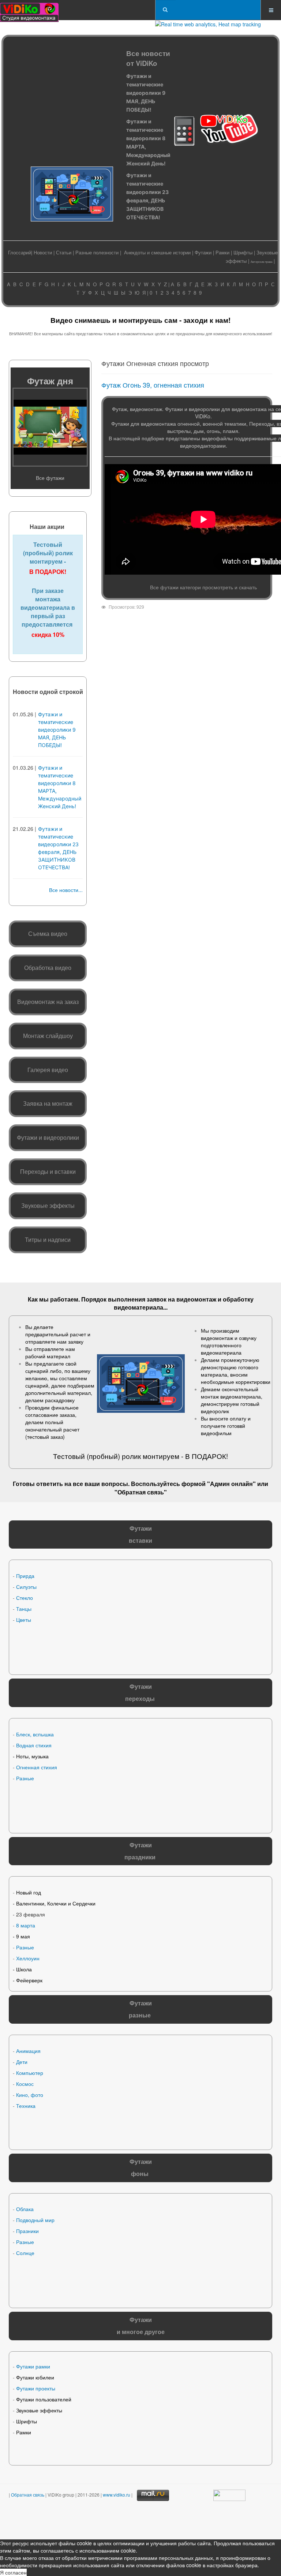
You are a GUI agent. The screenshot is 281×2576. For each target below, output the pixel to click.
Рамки (222, 252)
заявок (157, 1299)
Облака (25, 2209)
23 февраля (31, 1914)
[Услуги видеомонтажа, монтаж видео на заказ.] (29, 10)
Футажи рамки (33, 2366)
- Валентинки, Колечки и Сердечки (54, 1903)
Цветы (24, 1620)
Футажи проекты (36, 2388)
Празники (27, 2231)
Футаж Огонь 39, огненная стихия (153, 385)
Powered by (85, 2521)
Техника (26, 2106)
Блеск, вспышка (35, 1734)
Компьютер (30, 2073)
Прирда (25, 1576)
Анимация (28, 2051)
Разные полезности (97, 252)
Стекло (25, 1598)
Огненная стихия (37, 1767)
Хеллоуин (28, 1958)
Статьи (64, 252)
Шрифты (243, 252)
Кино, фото (30, 2095)
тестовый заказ (45, 1437)
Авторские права (261, 262)
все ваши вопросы (100, 1484)
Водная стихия (34, 1745)
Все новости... (66, 890)
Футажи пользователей (44, 2399)
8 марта (26, 1925)
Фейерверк (29, 1980)
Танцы (24, 1609)
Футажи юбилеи (35, 2377)
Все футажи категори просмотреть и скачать (203, 587)
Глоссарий (20, 252)
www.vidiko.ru (117, 2495)
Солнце (25, 2253)
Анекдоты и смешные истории (157, 252)
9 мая (23, 1936)
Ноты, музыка (32, 1756)
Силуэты (26, 1587)
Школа (24, 1969)
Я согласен (13, 2572)
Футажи (203, 252)
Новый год (29, 1892)
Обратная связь (141, 1492)
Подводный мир (35, 2220)
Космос (25, 2084)
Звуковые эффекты (39, 2410)
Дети (22, 2062)
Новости (43, 252)
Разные (25, 1778)
